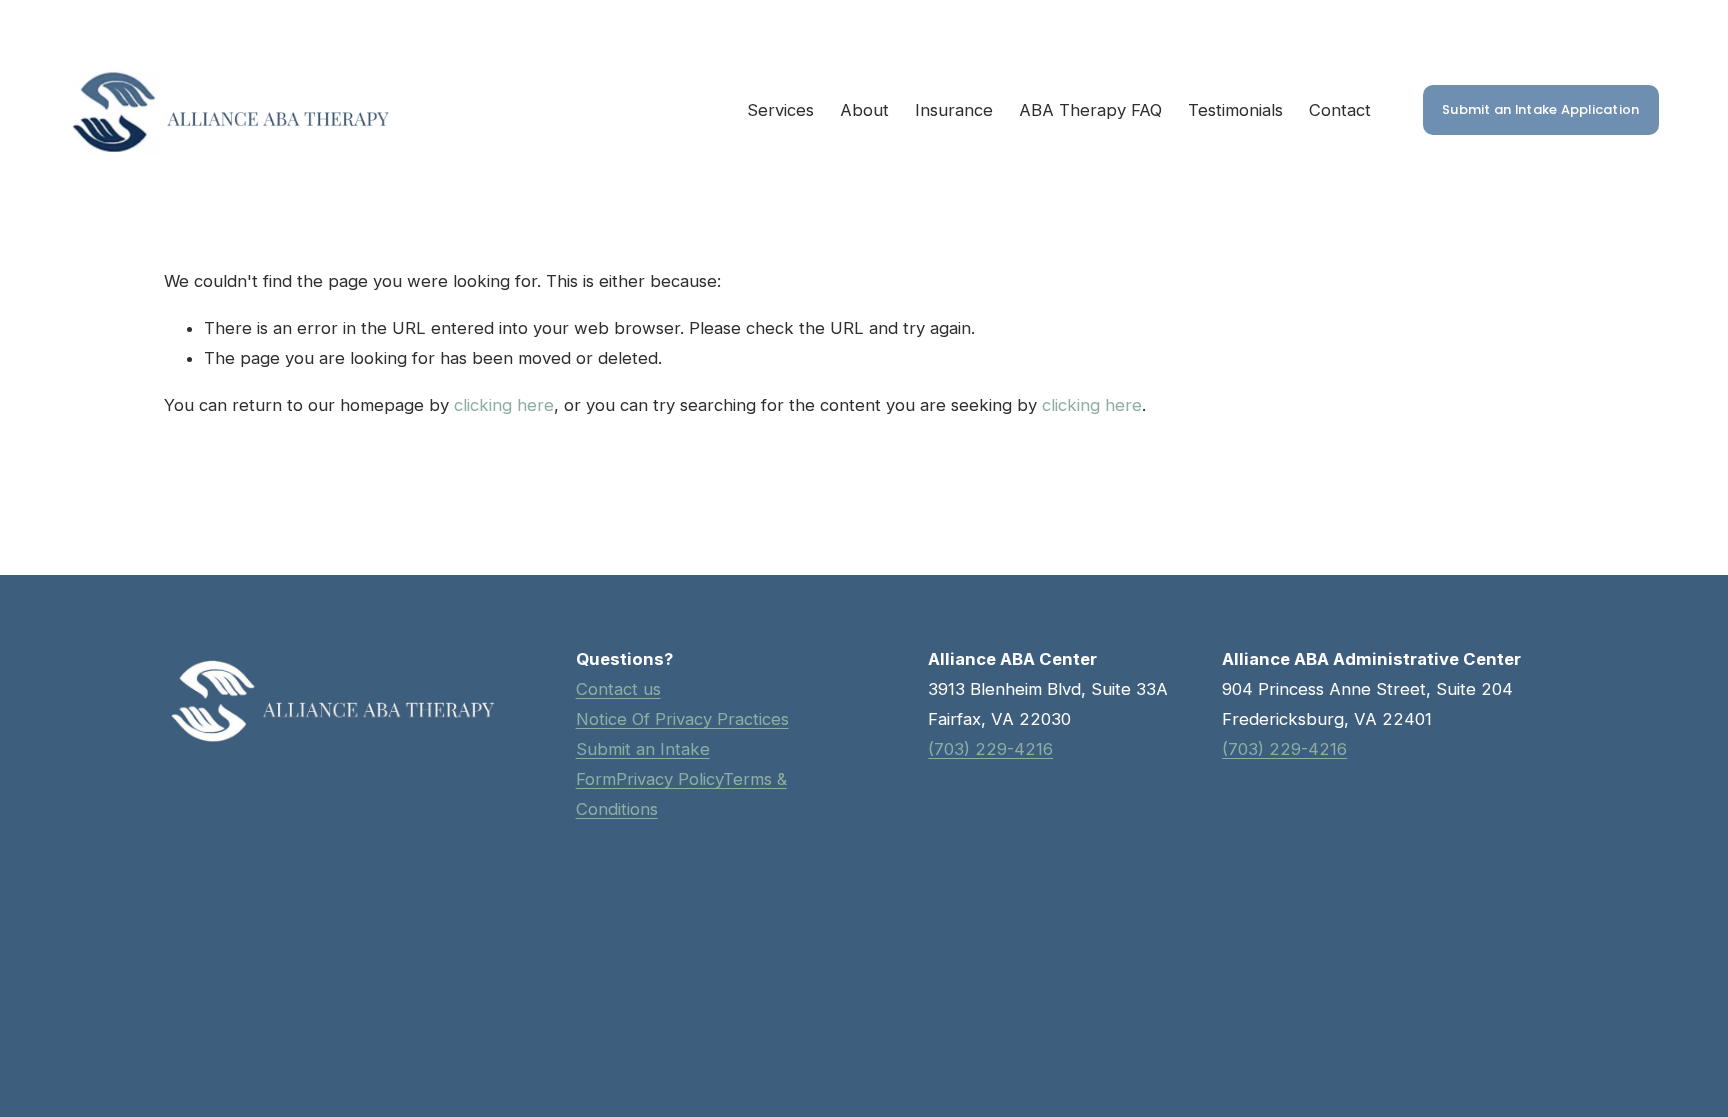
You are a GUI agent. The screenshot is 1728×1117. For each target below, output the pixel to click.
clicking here (504, 405)
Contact (1340, 110)
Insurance (954, 110)
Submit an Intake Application (1540, 109)
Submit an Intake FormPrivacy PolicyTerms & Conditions (681, 779)
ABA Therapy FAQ (1090, 110)
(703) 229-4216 (1284, 749)
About (864, 110)
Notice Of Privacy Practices (682, 719)
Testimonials (1235, 110)
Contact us (618, 689)
